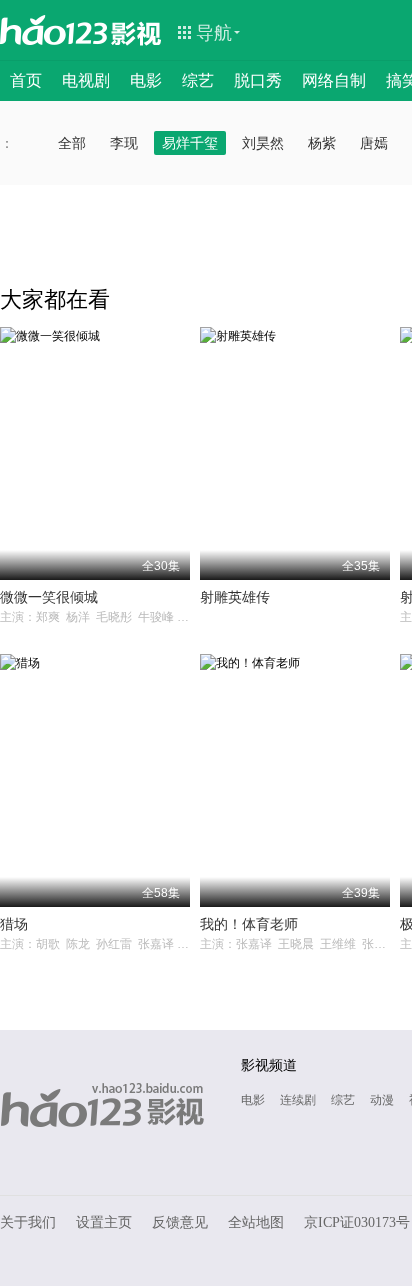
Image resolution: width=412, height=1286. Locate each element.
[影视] (137, 32)
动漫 (382, 1100)
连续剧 (298, 1100)
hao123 (54, 30)
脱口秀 (258, 80)
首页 (26, 80)
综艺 (198, 80)
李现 (124, 143)
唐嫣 (374, 143)
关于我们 (28, 1222)
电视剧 (86, 80)
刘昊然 (263, 143)
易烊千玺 (190, 143)
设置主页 (104, 1222)
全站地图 (256, 1222)
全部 (72, 143)
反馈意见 (180, 1222)
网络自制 (334, 80)
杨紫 (322, 143)
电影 (146, 80)
